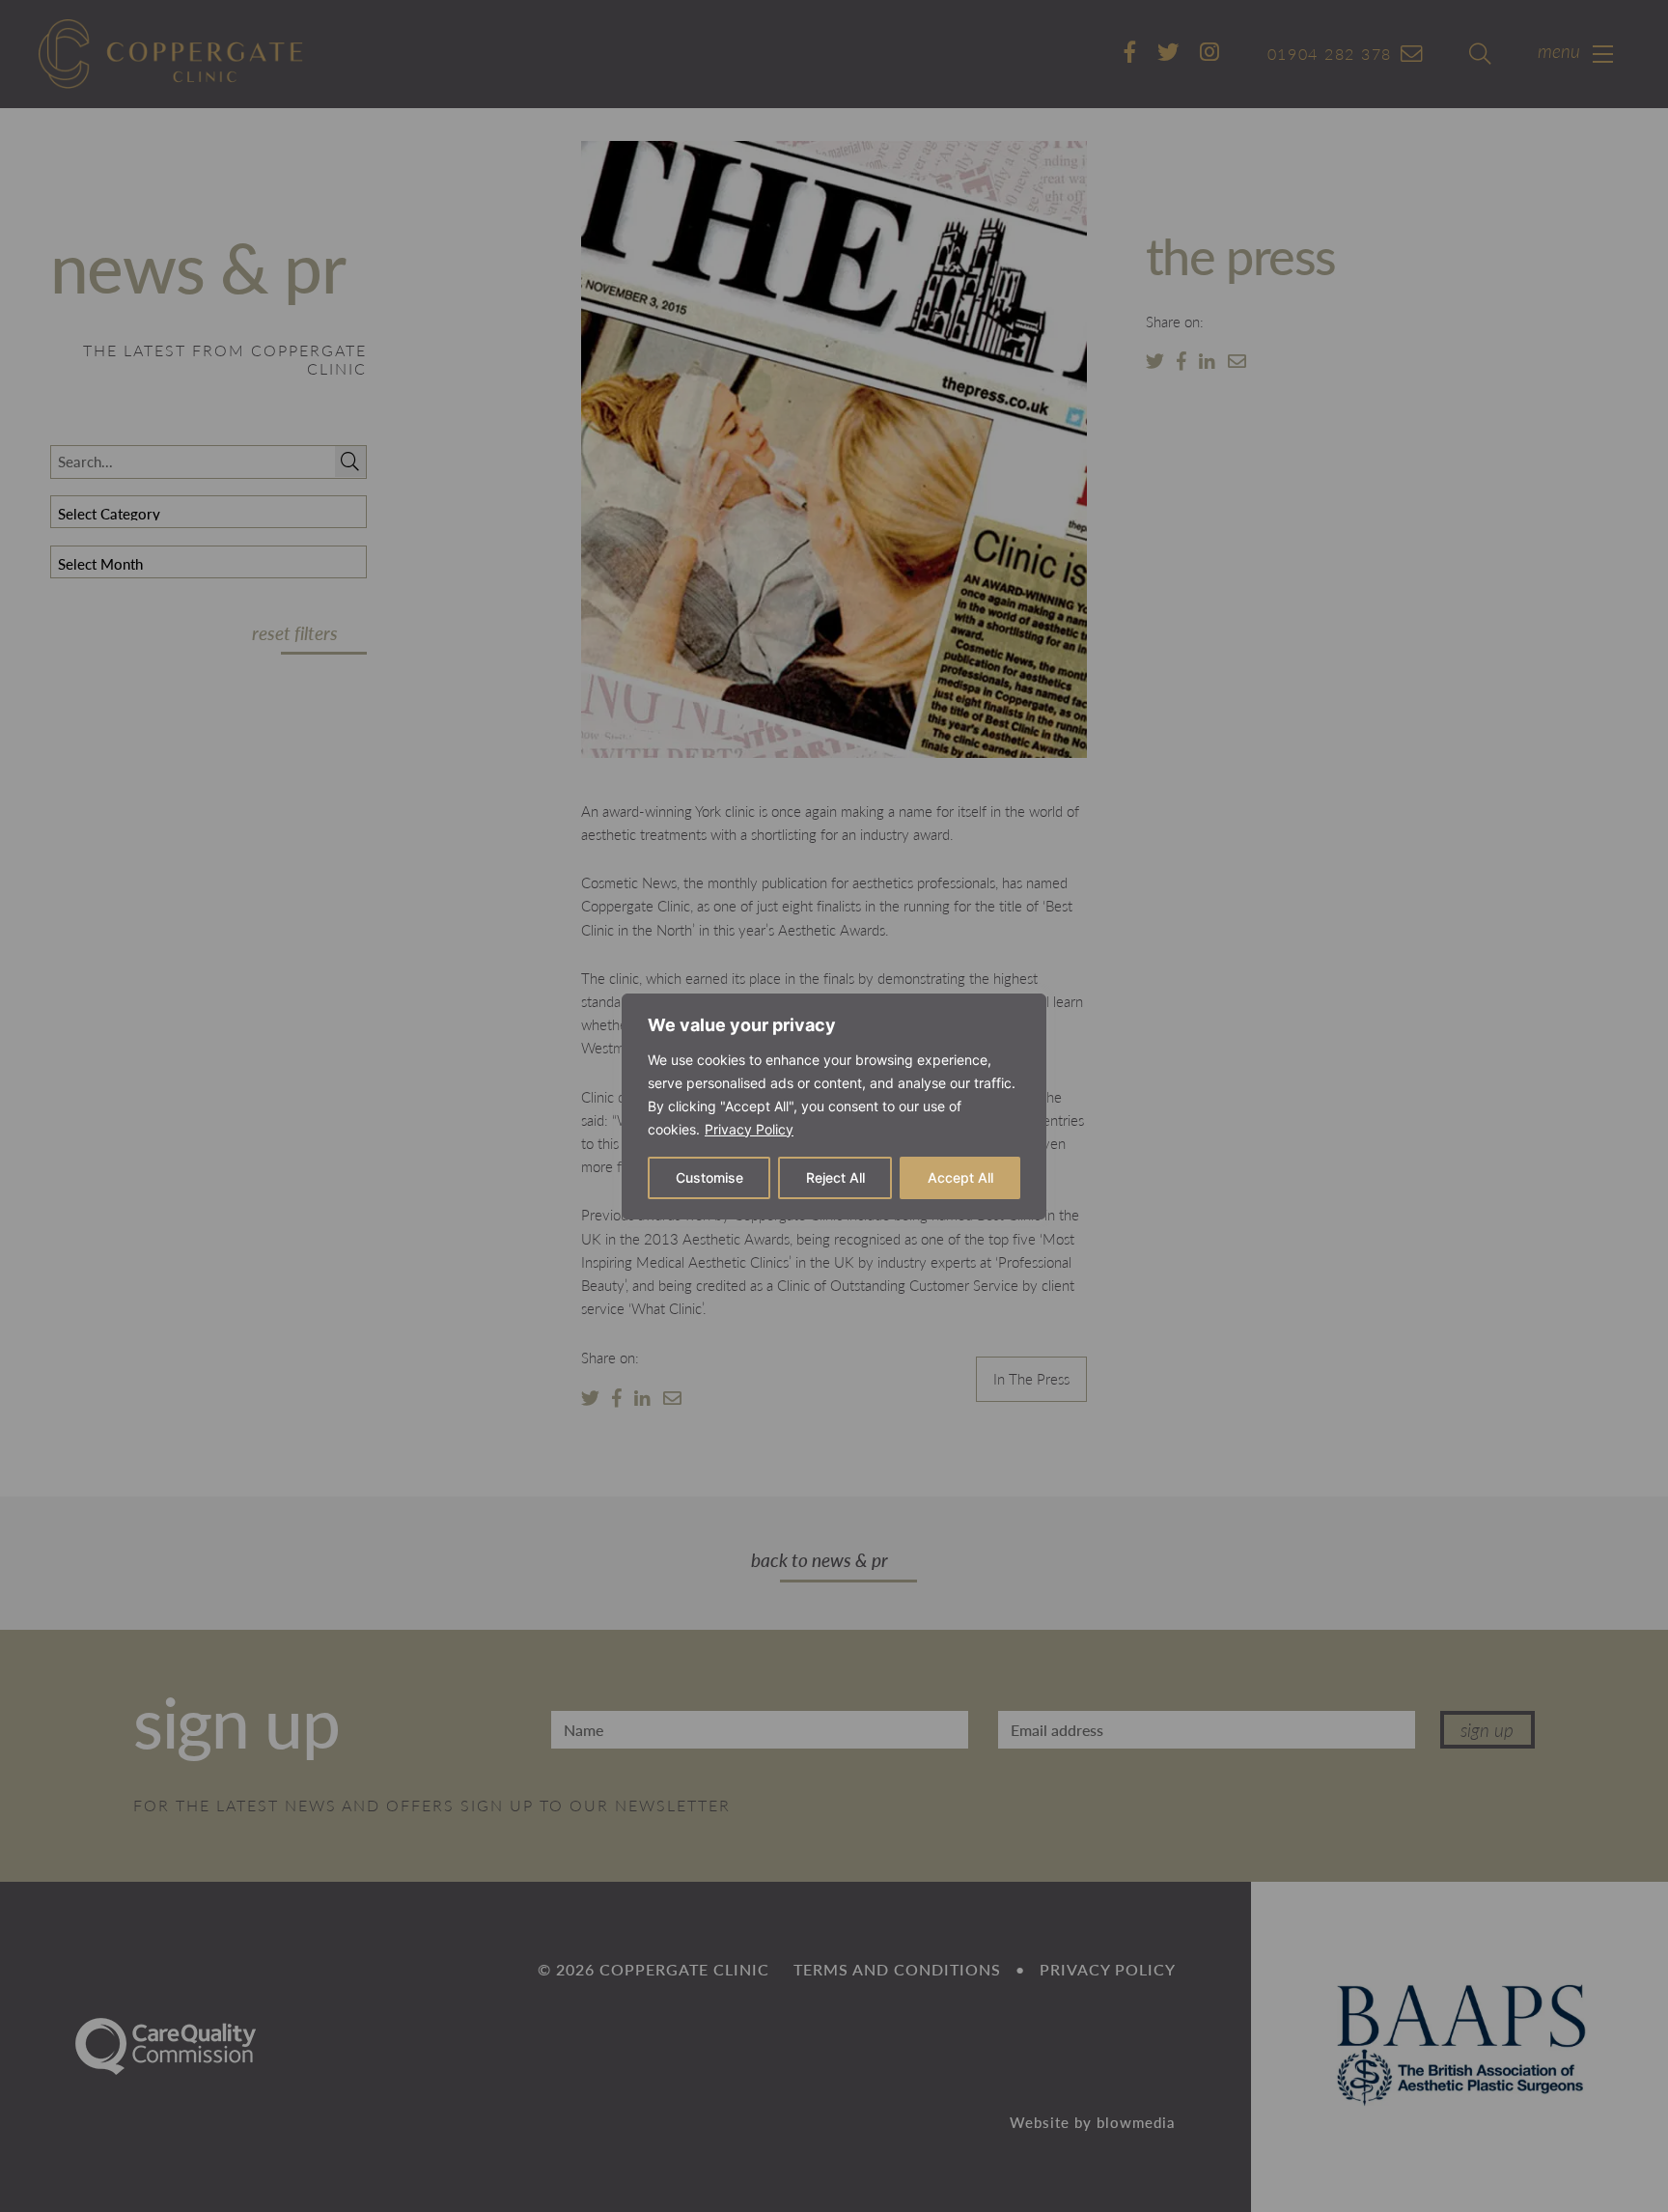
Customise (709, 1177)
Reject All (835, 1177)
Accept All (960, 1177)
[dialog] (834, 1106)
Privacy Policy (749, 1129)
